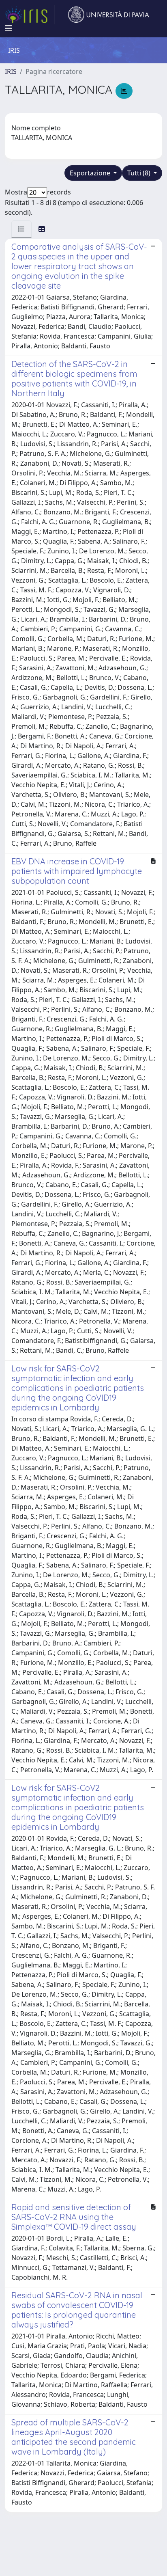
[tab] (21, 229)
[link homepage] (30, 15)
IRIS (11, 71)
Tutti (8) (140, 173)
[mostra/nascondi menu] (9, 28)
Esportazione (91, 173)
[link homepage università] (109, 15)
